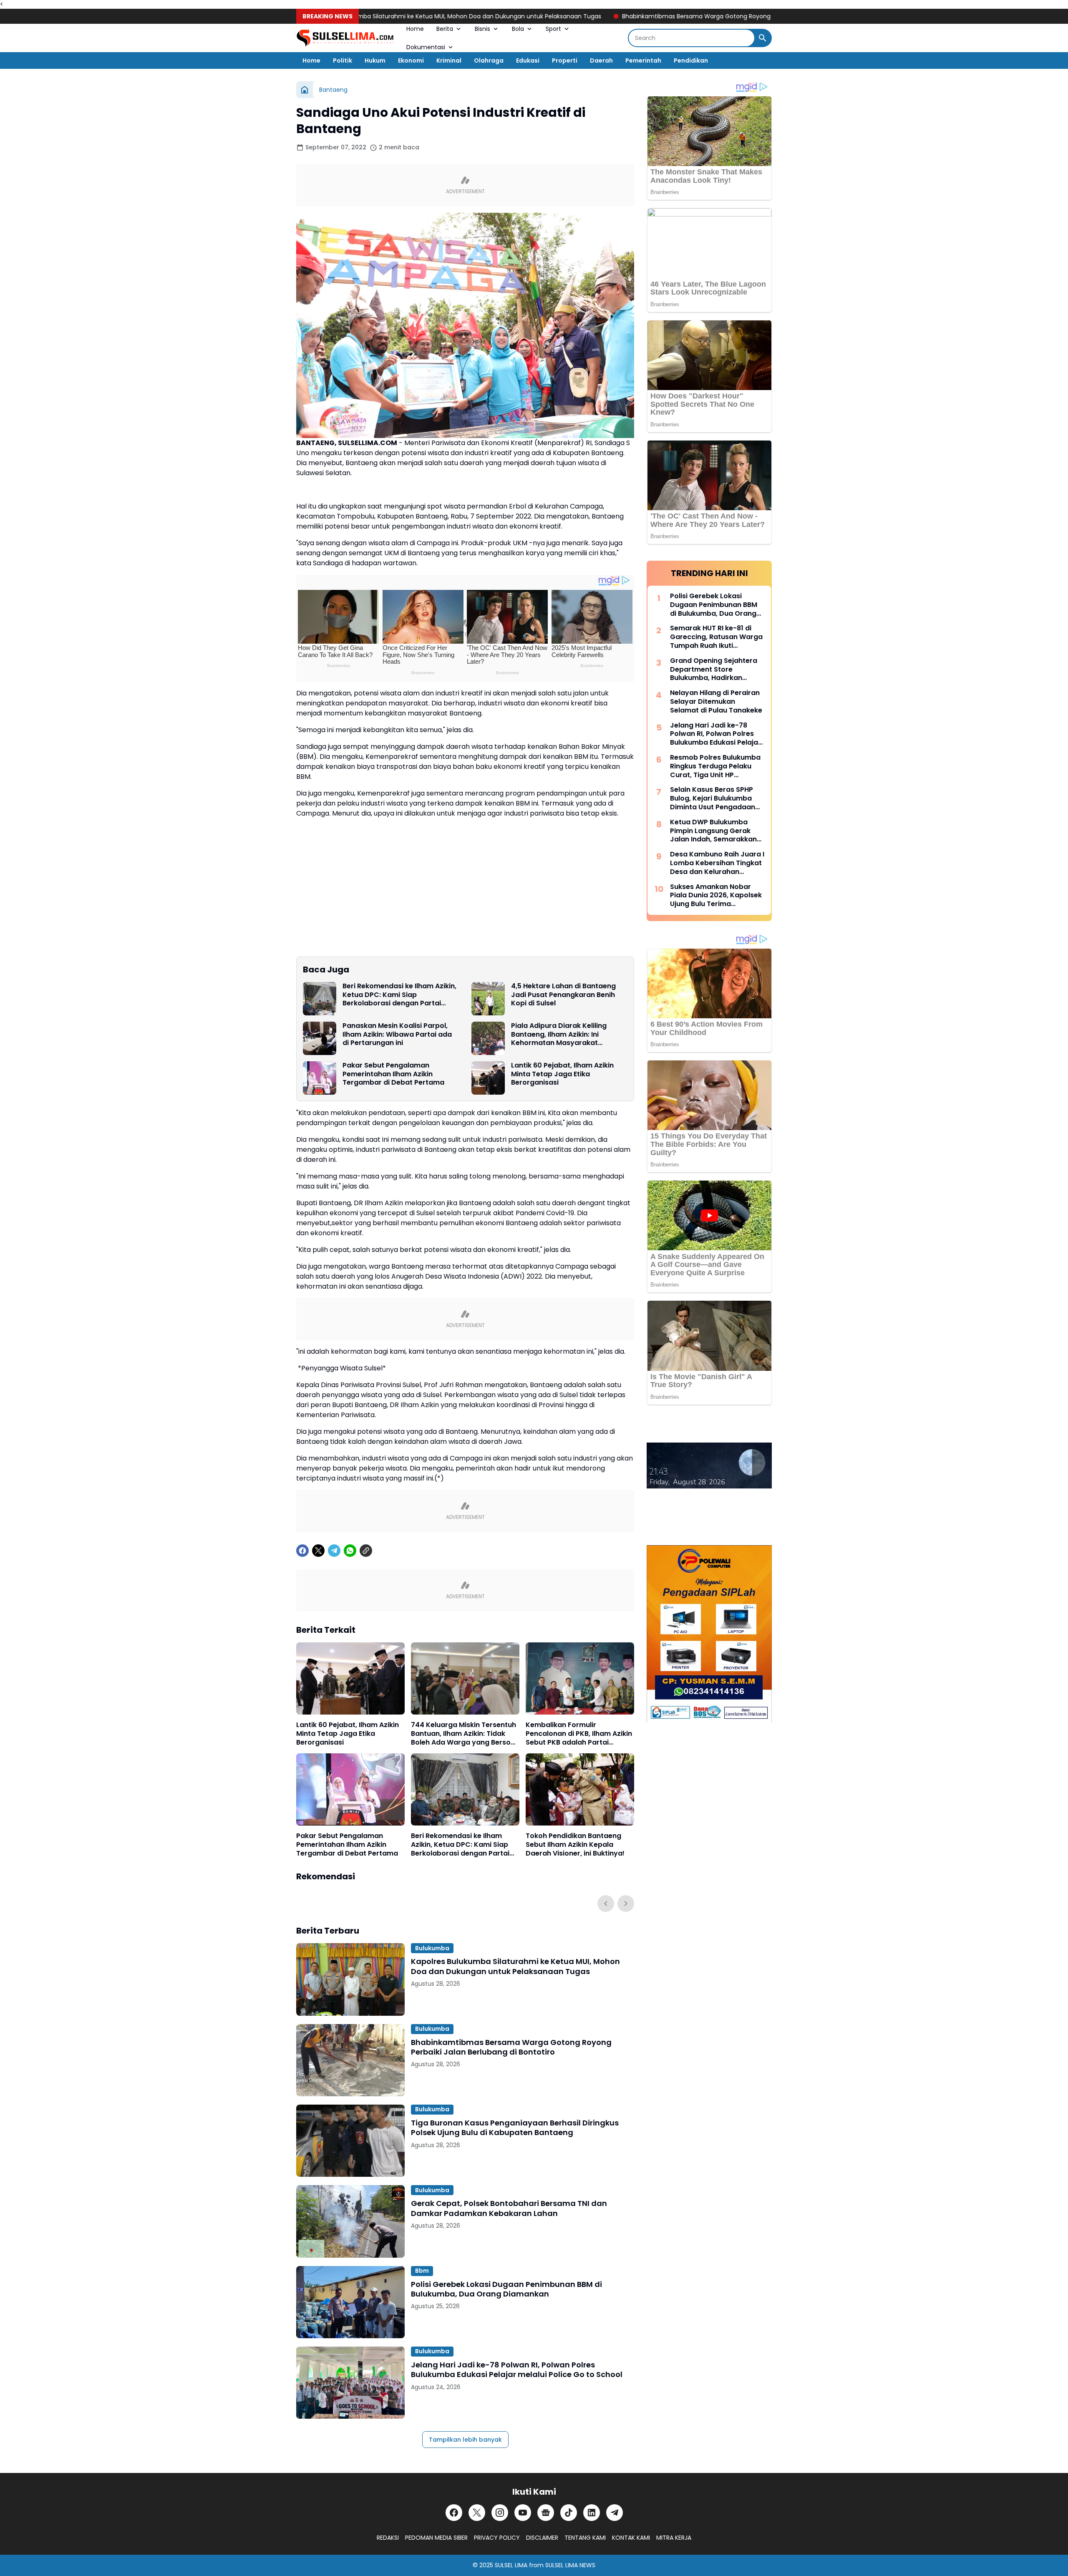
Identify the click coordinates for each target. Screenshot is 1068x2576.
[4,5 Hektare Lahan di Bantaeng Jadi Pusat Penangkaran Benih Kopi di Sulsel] (488, 999)
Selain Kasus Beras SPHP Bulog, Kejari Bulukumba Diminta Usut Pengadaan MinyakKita (713, 798)
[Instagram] (500, 2513)
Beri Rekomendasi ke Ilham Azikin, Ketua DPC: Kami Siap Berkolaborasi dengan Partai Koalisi (399, 995)
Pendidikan (691, 60)
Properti (565, 60)
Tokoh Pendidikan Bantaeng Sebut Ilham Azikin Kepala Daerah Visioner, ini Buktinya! (575, 1845)
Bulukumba (432, 1948)
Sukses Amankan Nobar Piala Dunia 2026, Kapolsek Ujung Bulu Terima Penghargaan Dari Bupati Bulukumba (716, 896)
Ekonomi (411, 60)
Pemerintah (643, 60)
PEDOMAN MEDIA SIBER (436, 2538)
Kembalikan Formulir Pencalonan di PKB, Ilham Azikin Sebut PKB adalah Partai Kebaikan (579, 1734)
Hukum (375, 60)
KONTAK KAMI (631, 2538)
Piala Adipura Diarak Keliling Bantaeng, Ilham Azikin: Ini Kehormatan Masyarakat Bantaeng (559, 1035)
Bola (518, 29)
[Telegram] (334, 1551)
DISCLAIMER (542, 2538)
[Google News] (546, 2513)
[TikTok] (569, 2513)
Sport (553, 29)
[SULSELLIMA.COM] (345, 38)
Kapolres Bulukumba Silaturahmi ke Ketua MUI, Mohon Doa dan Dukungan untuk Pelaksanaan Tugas (376, 16)
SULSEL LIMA (511, 2565)
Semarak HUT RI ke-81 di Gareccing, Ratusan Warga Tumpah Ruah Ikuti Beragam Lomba (716, 637)
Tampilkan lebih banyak (465, 2440)
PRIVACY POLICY (497, 2538)
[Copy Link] (366, 1551)
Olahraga (489, 60)
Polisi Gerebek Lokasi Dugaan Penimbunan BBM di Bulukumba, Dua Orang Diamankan (506, 2289)
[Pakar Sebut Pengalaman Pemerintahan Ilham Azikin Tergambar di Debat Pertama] (320, 1078)
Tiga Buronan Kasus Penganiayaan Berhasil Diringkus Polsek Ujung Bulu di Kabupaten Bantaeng (515, 2128)
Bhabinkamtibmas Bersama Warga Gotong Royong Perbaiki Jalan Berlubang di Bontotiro (669, 16)
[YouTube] (523, 2513)
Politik (343, 60)
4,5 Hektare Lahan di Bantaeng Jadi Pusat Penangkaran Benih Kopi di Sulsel (563, 995)
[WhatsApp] (350, 1551)
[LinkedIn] (592, 2513)
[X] (318, 1551)
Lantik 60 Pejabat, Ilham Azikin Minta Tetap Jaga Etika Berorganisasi (562, 1074)
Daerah (601, 60)
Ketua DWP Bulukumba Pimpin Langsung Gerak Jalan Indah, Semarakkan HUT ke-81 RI (713, 831)
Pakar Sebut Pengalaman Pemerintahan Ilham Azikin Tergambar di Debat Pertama (393, 1074)
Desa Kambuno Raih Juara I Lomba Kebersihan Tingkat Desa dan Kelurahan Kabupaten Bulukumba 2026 (717, 863)
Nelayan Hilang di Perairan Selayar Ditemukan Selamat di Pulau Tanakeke (716, 702)
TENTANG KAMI (585, 2538)
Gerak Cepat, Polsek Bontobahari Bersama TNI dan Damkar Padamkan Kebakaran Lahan (509, 2208)
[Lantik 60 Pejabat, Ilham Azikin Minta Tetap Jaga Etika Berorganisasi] (488, 1078)
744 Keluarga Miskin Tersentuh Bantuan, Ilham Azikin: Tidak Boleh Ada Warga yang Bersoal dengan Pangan (464, 1734)
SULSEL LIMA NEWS (570, 2565)
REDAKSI (388, 2538)
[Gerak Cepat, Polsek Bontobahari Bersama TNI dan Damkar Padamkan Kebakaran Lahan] (350, 2221)
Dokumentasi (426, 47)
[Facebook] (302, 1551)
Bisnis (482, 29)
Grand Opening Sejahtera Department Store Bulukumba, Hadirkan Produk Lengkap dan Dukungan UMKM (714, 670)
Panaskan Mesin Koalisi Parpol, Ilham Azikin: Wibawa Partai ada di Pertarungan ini (397, 1035)
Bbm (422, 2271)
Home (415, 29)
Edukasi (528, 60)
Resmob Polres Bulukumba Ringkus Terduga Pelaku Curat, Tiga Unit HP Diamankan (715, 766)
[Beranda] (305, 90)
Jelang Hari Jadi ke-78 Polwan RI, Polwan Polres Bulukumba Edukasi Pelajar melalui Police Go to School (517, 2370)
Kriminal (449, 60)
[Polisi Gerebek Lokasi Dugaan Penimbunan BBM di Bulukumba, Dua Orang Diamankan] (350, 2302)
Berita (445, 29)
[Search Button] (763, 38)
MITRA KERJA (674, 2538)
